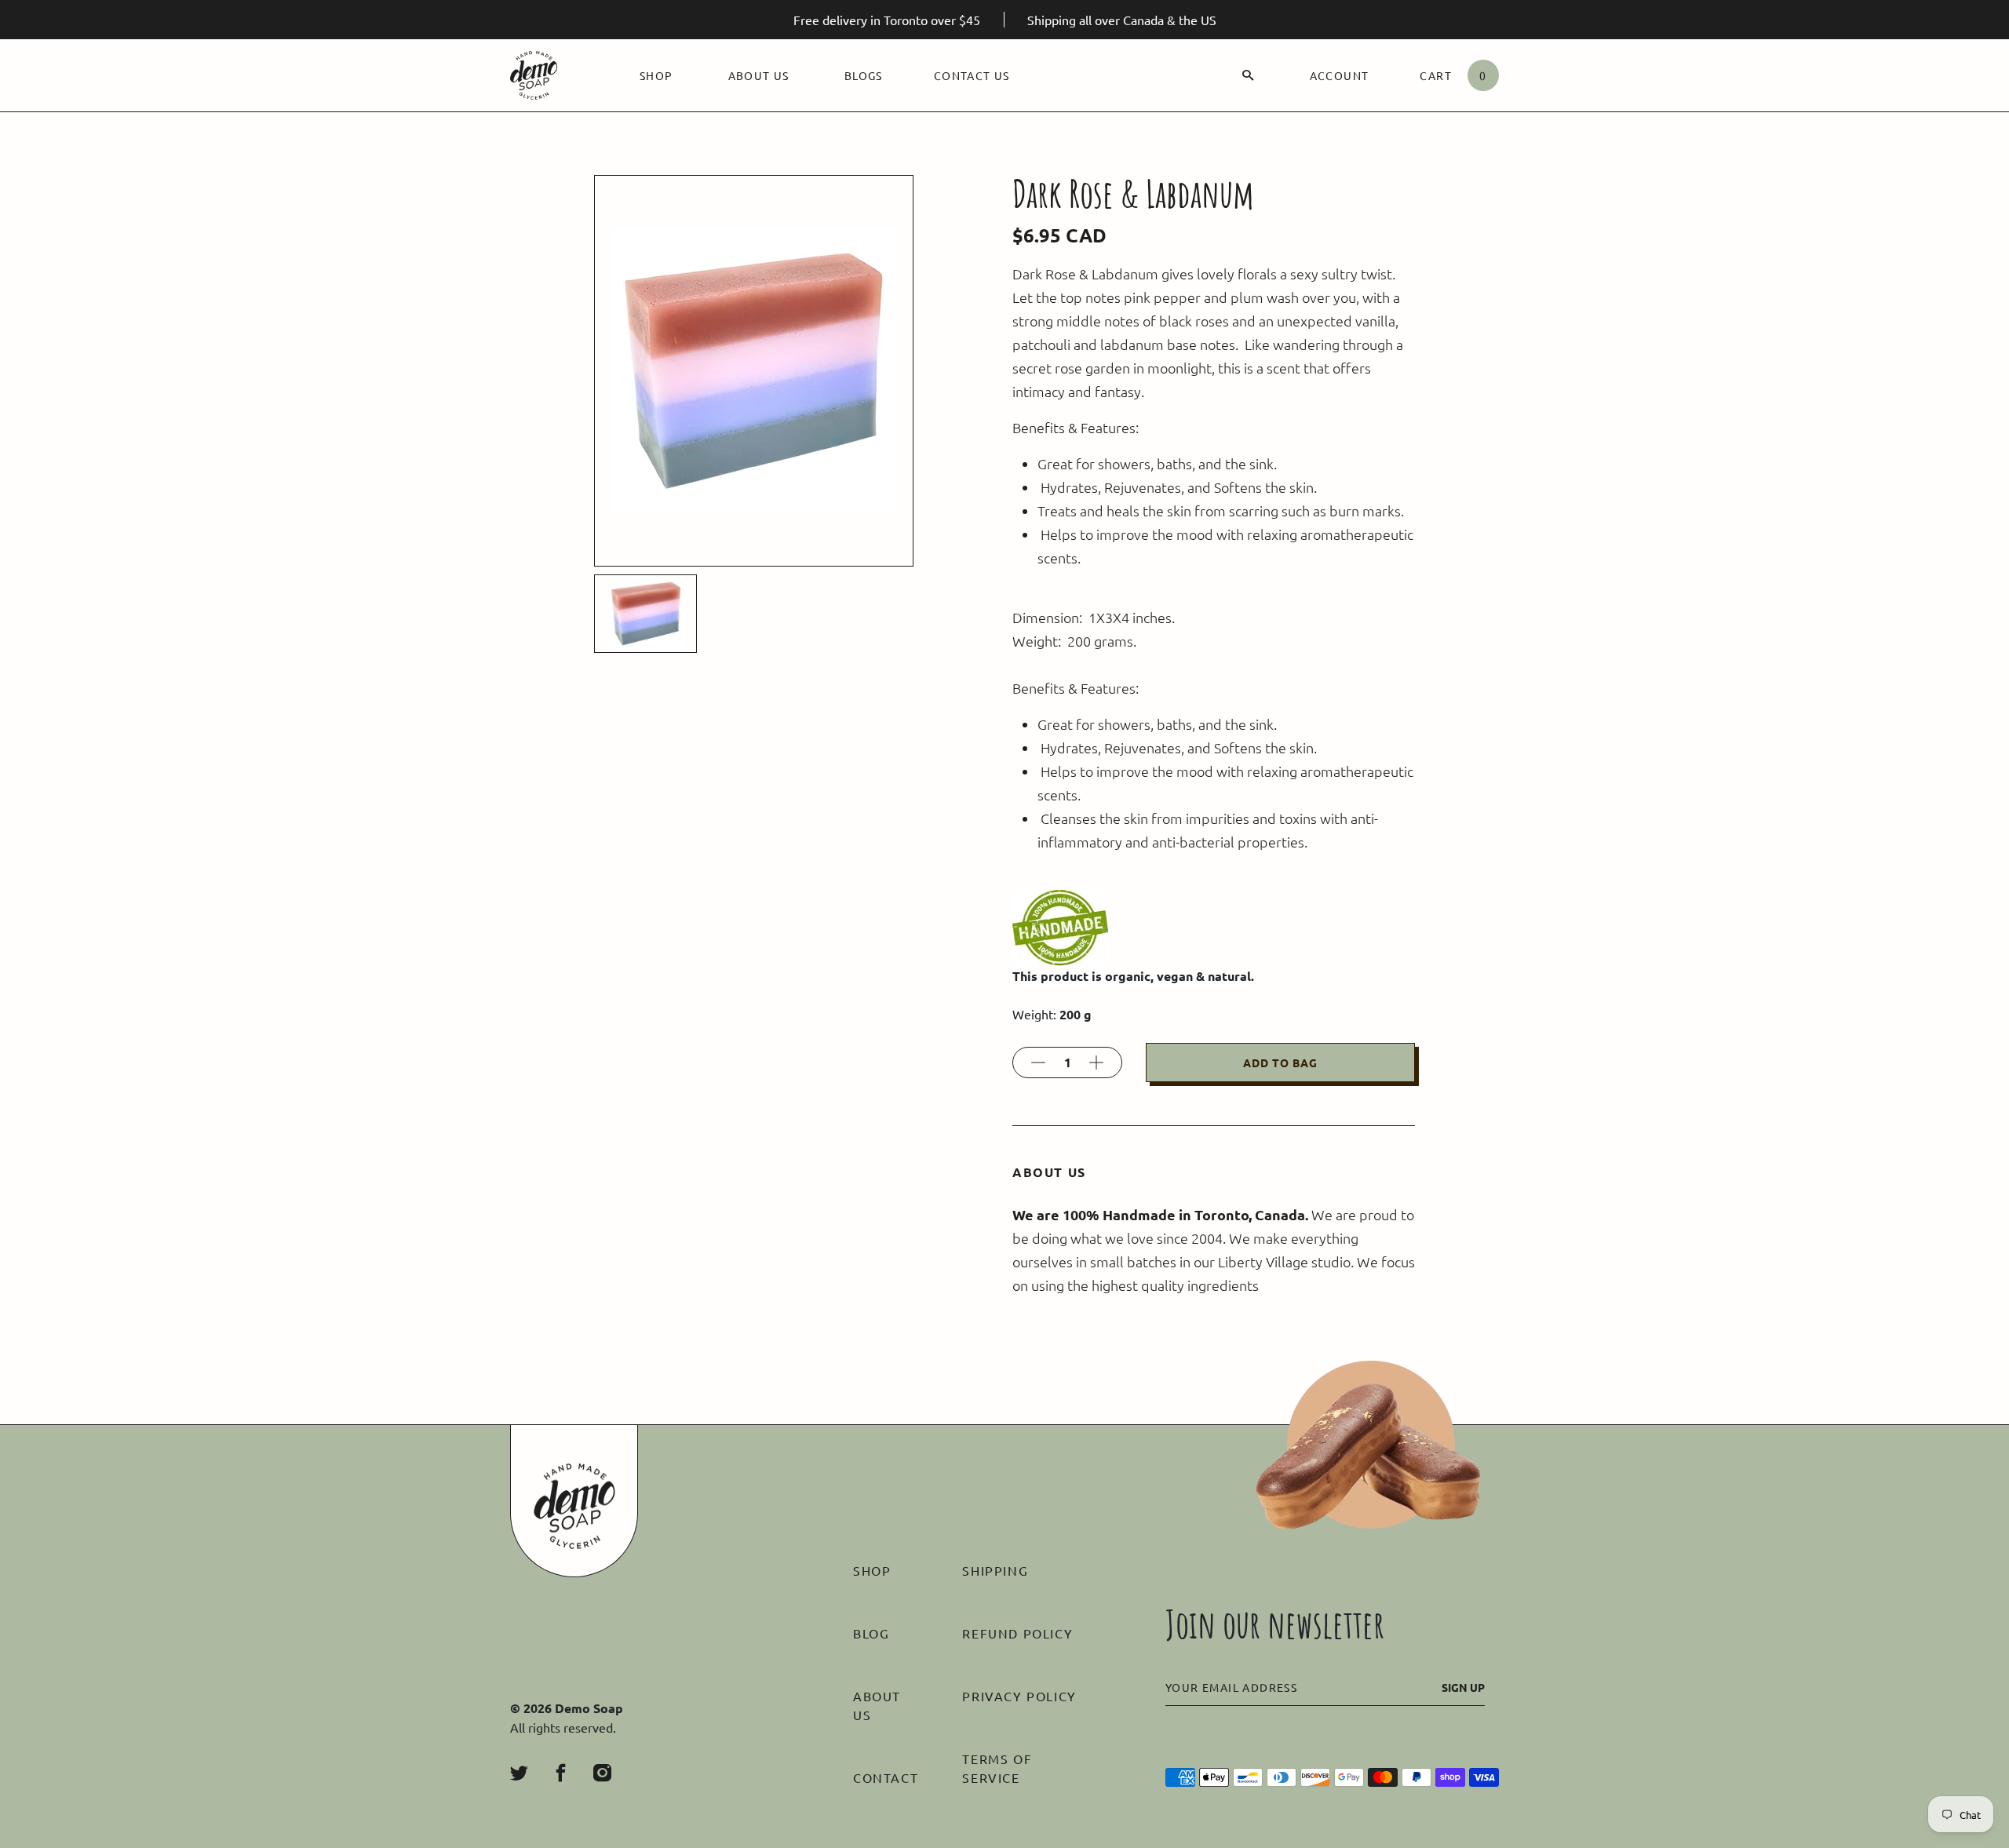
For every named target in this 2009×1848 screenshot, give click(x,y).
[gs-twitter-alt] (519, 1773)
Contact (886, 1777)
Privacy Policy (1019, 1696)
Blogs (864, 75)
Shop (656, 75)
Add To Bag (1280, 1063)
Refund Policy (1017, 1633)
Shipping (995, 1570)
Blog (871, 1633)
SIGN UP (1463, 1687)
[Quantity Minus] (1038, 1063)
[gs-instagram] (602, 1773)
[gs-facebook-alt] (561, 1773)
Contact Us (972, 75)
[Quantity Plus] (1096, 1063)
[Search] (1248, 75)
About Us (759, 75)
